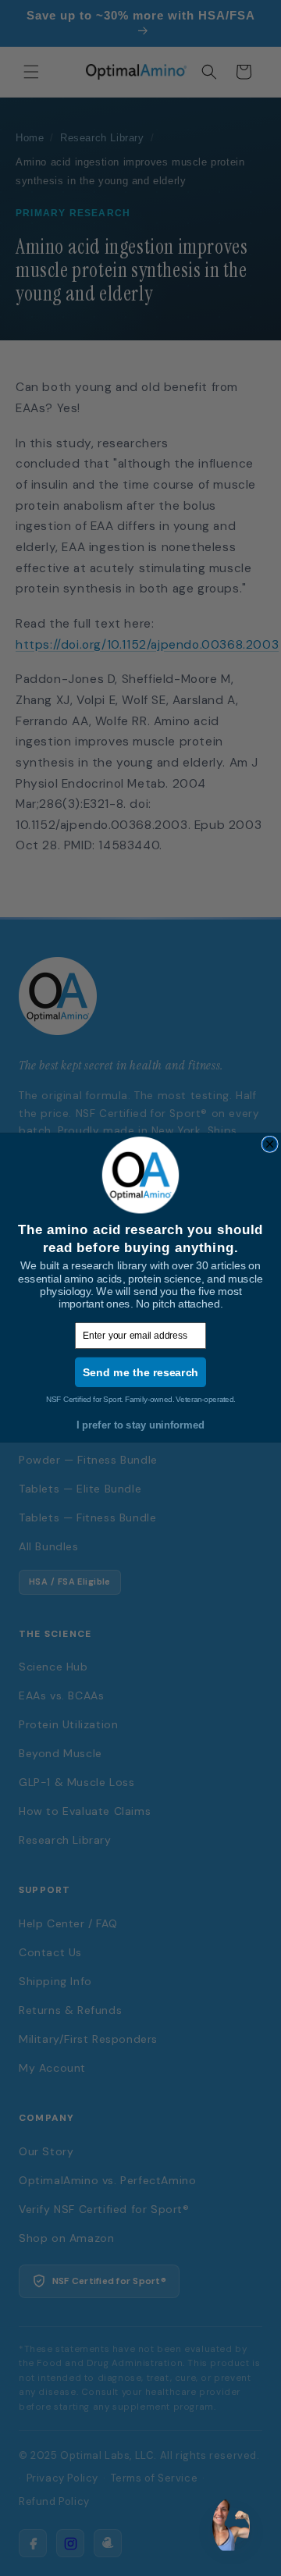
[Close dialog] (270, 1144)
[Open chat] (231, 2526)
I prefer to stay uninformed (140, 1426)
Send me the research (141, 1372)
